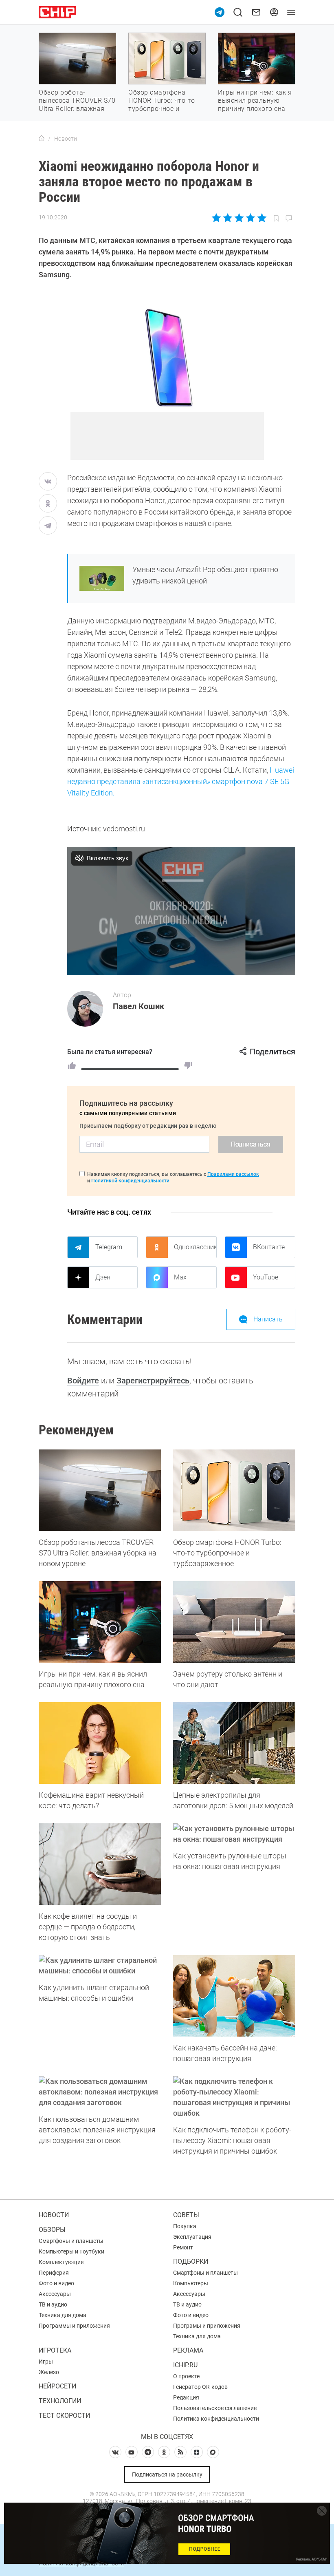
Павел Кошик (138, 1006)
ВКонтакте (269, 1247)
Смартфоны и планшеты (71, 2241)
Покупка (185, 2226)
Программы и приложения (74, 2326)
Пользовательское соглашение (215, 2408)
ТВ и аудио (53, 2304)
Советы (186, 2215)
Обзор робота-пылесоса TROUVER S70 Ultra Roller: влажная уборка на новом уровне (77, 109)
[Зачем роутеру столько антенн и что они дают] (234, 1622)
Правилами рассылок (233, 1174)
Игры (46, 2362)
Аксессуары (55, 2294)
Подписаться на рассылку (167, 2474)
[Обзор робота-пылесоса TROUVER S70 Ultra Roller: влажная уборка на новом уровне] (100, 1490)
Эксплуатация (192, 2237)
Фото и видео (56, 2283)
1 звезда (217, 218)
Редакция (186, 2397)
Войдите (83, 1381)
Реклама (188, 2350)
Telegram (109, 1247)
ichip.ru (185, 2365)
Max (180, 1277)
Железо (49, 2372)
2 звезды (228, 218)
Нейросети (57, 2386)
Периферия (54, 2273)
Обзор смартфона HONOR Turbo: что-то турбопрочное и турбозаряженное (162, 105)
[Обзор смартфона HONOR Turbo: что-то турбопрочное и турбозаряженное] (234, 1490)
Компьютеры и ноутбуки (71, 2251)
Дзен (103, 1277)
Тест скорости (64, 2416)
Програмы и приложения (207, 2326)
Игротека (55, 2350)
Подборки (191, 2261)
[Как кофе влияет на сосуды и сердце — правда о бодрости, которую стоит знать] (100, 1864)
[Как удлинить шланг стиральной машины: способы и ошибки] (100, 1966)
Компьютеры (191, 2283)
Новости (54, 2215)
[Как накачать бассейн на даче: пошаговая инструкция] (234, 1996)
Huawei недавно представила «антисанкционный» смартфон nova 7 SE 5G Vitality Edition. (181, 781)
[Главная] (42, 139)
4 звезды (250, 218)
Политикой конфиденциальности (130, 1181)
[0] (188, 1065)
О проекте (186, 2376)
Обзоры (52, 2230)
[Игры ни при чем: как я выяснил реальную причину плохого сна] (100, 1622)
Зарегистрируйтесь (153, 1381)
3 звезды (239, 218)
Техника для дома (63, 2315)
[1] (72, 1065)
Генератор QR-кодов (200, 2387)
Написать (268, 1319)
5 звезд (261, 218)
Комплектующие (61, 2262)
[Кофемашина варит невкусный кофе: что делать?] (100, 1743)
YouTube (266, 1277)
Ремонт (183, 2247)
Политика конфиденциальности (216, 2419)
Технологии (60, 2401)
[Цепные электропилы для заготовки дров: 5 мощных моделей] (234, 1743)
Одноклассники (195, 1247)
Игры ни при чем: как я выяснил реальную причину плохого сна (255, 101)
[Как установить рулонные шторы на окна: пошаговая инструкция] (234, 1834)
